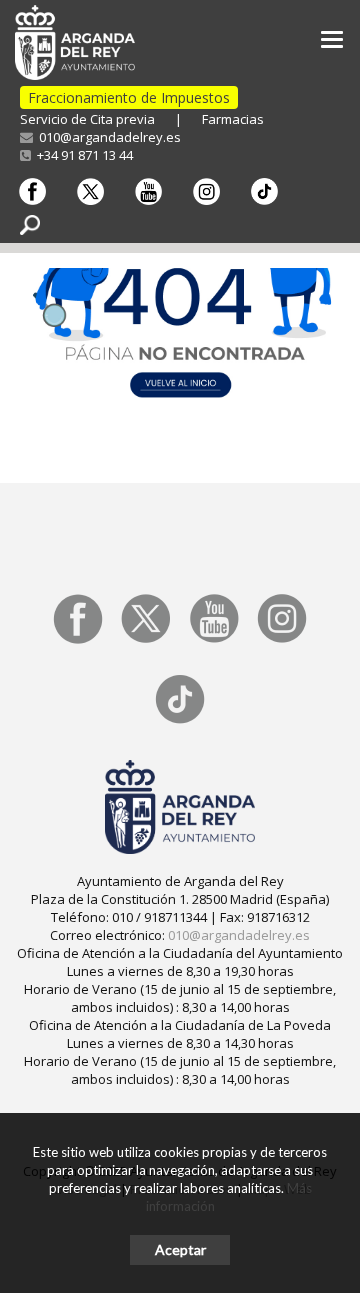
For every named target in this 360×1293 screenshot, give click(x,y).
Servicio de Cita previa (87, 119)
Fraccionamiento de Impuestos (129, 97)
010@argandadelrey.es (107, 137)
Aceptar (180, 1249)
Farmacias (233, 119)
